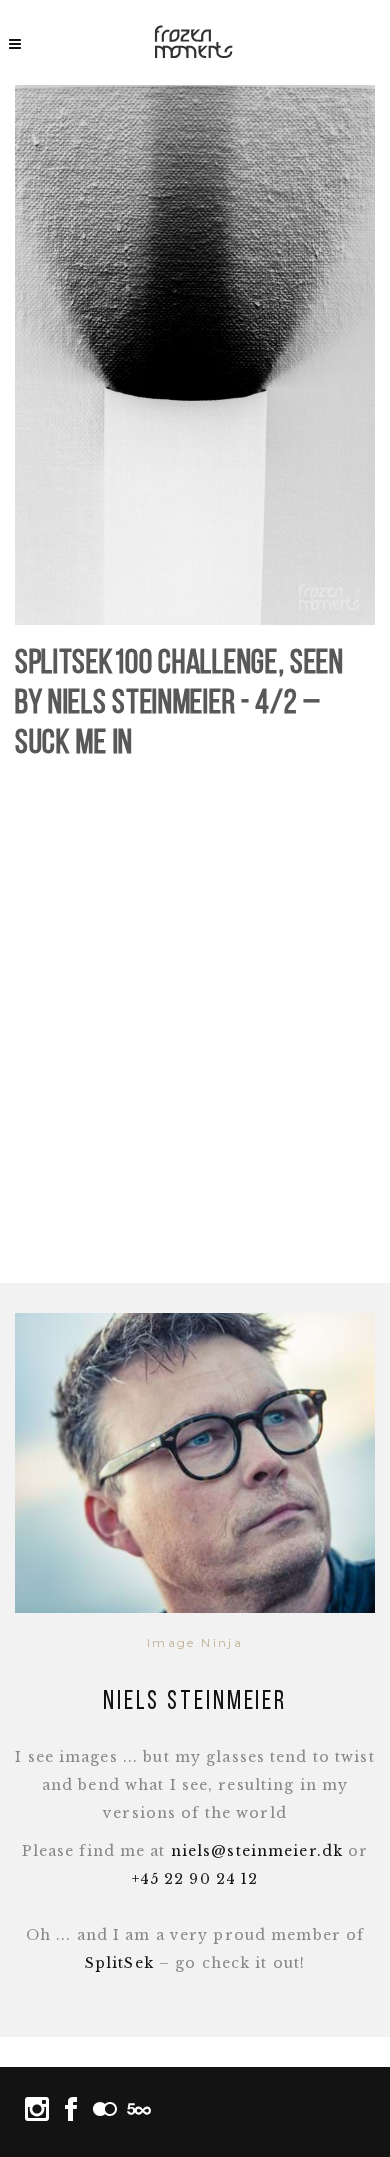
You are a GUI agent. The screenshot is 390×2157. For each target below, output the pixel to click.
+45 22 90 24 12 (195, 1879)
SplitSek (119, 1963)
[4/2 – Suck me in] (195, 355)
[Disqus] (195, 1025)
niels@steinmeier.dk (257, 1851)
